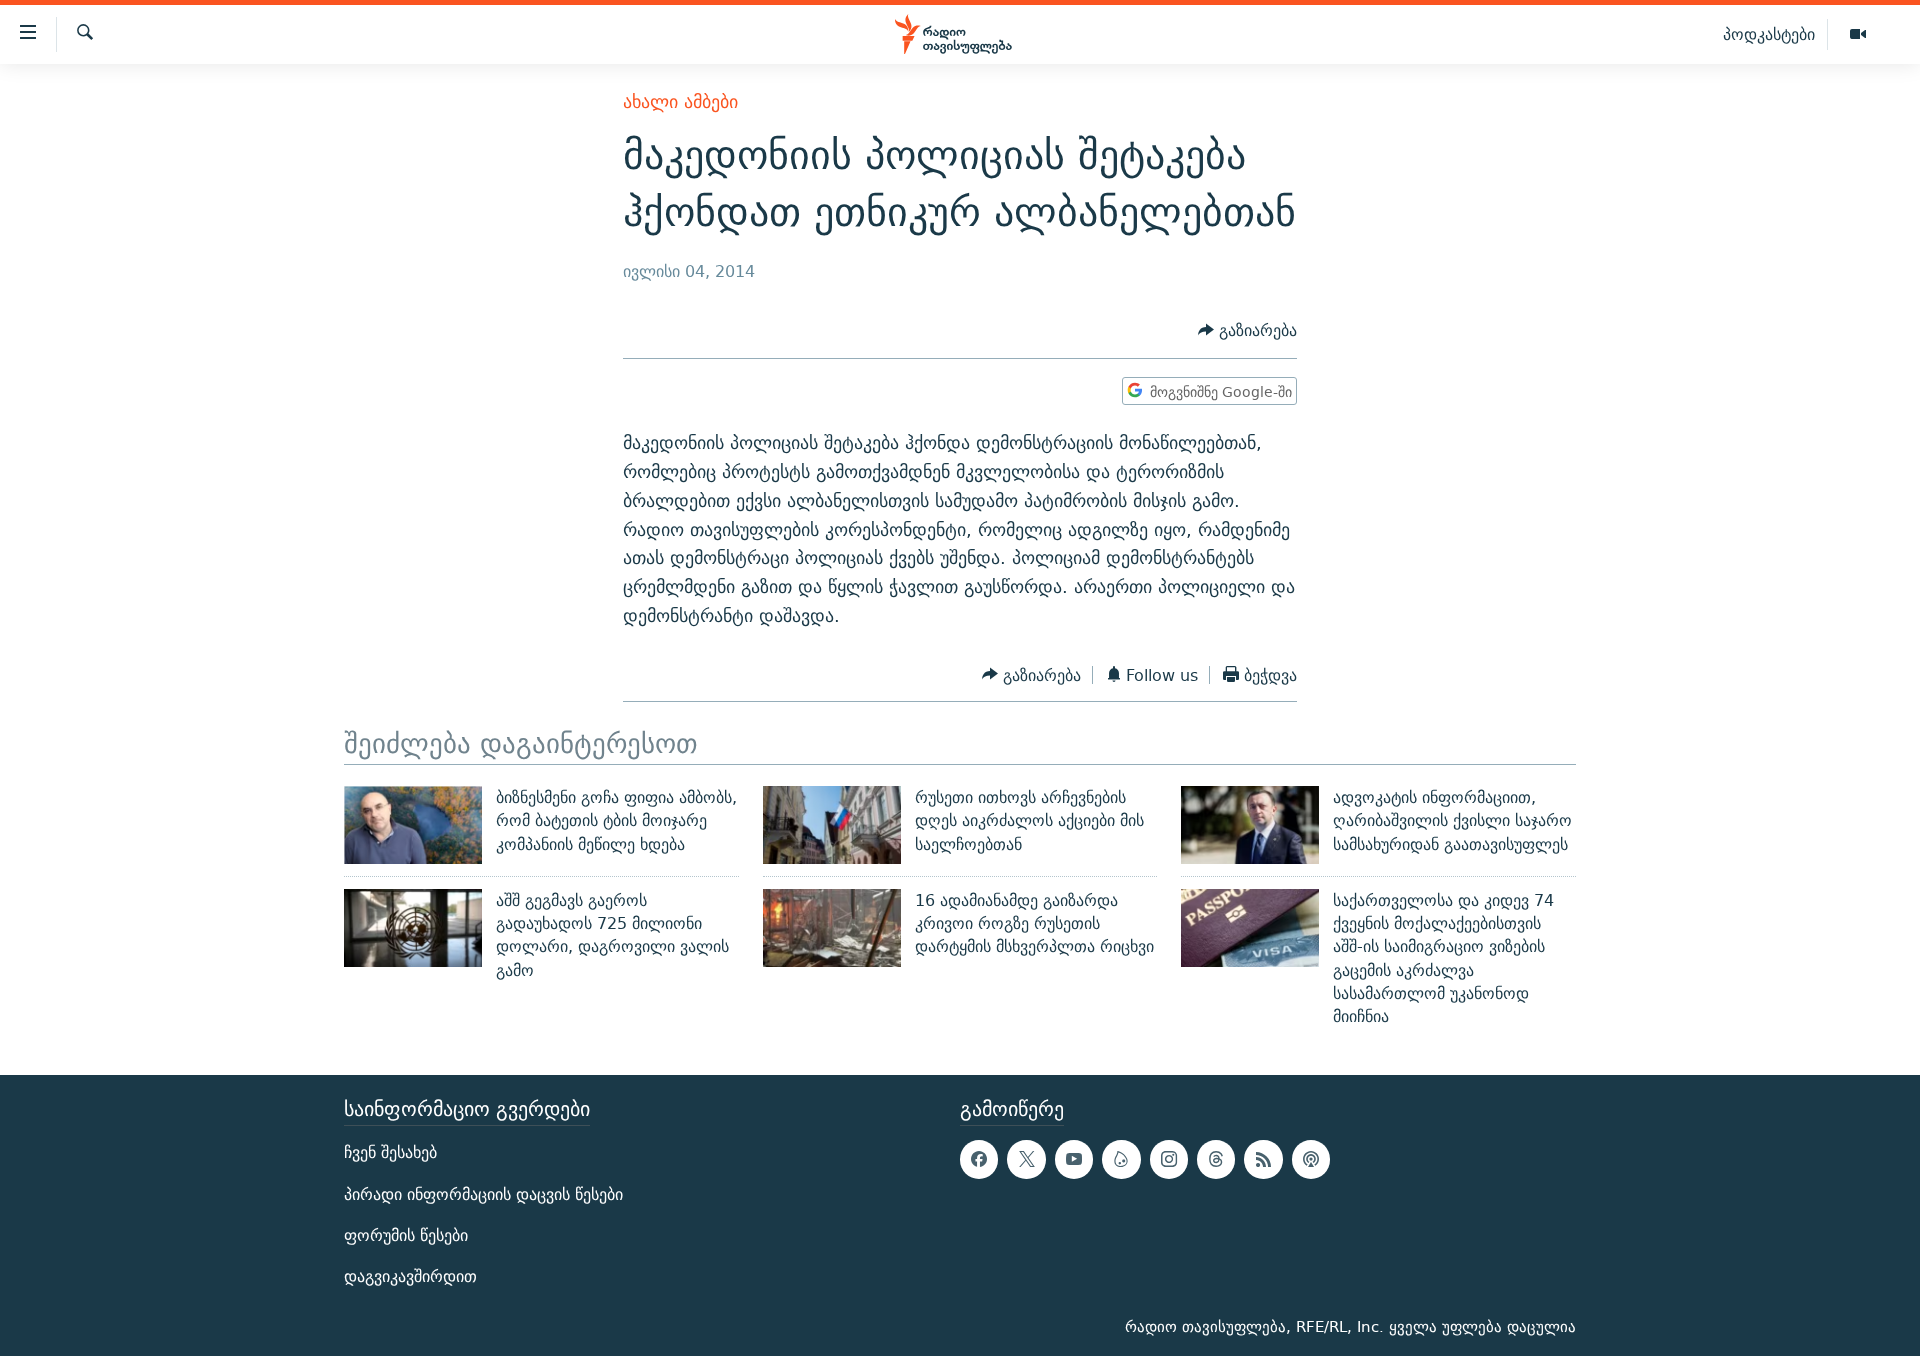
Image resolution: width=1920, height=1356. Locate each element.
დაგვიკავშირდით (410, 1276)
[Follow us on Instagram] (1169, 1159)
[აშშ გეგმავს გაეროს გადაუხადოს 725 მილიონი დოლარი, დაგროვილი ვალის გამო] (413, 928)
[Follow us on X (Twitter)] (1026, 1159)
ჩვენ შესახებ (390, 1152)
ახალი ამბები (680, 101)
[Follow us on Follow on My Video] (1121, 1159)
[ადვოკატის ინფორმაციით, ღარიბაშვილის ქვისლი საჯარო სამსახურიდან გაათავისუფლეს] (1250, 825)
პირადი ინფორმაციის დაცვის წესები (483, 1193)
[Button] (1247, 331)
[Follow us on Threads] (1216, 1159)
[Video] (1858, 35)
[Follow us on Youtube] (1074, 1159)
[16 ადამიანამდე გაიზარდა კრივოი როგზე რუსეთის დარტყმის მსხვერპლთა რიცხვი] (832, 928)
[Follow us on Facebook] (979, 1159)
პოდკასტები (1769, 34)
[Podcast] (1311, 1159)
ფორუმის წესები (406, 1234)
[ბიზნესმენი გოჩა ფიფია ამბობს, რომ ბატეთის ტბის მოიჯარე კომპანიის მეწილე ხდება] (413, 825)
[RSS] (1263, 1159)
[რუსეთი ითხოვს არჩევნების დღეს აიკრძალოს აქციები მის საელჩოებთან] (832, 825)
